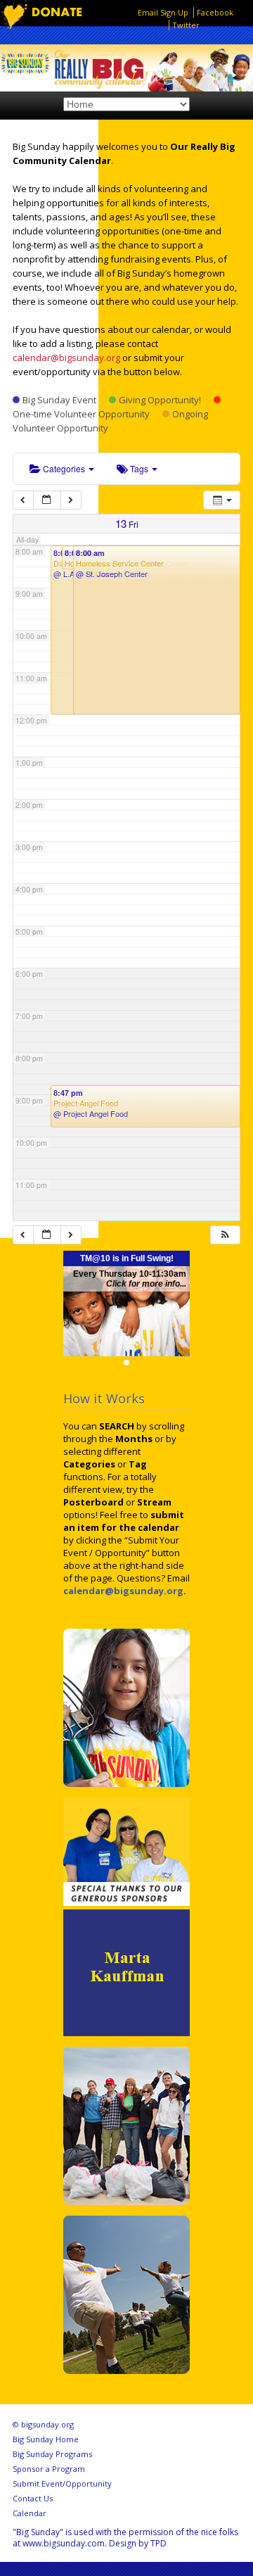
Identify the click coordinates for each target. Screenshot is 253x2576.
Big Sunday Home (46, 2439)
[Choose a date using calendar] (47, 500)
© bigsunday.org (43, 2424)
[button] (225, 1235)
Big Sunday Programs (52, 2454)
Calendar (30, 2513)
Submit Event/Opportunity (62, 2483)
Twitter (186, 25)
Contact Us (33, 2498)
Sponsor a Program (49, 2469)
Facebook (215, 12)
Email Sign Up (163, 12)
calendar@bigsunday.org (66, 358)
